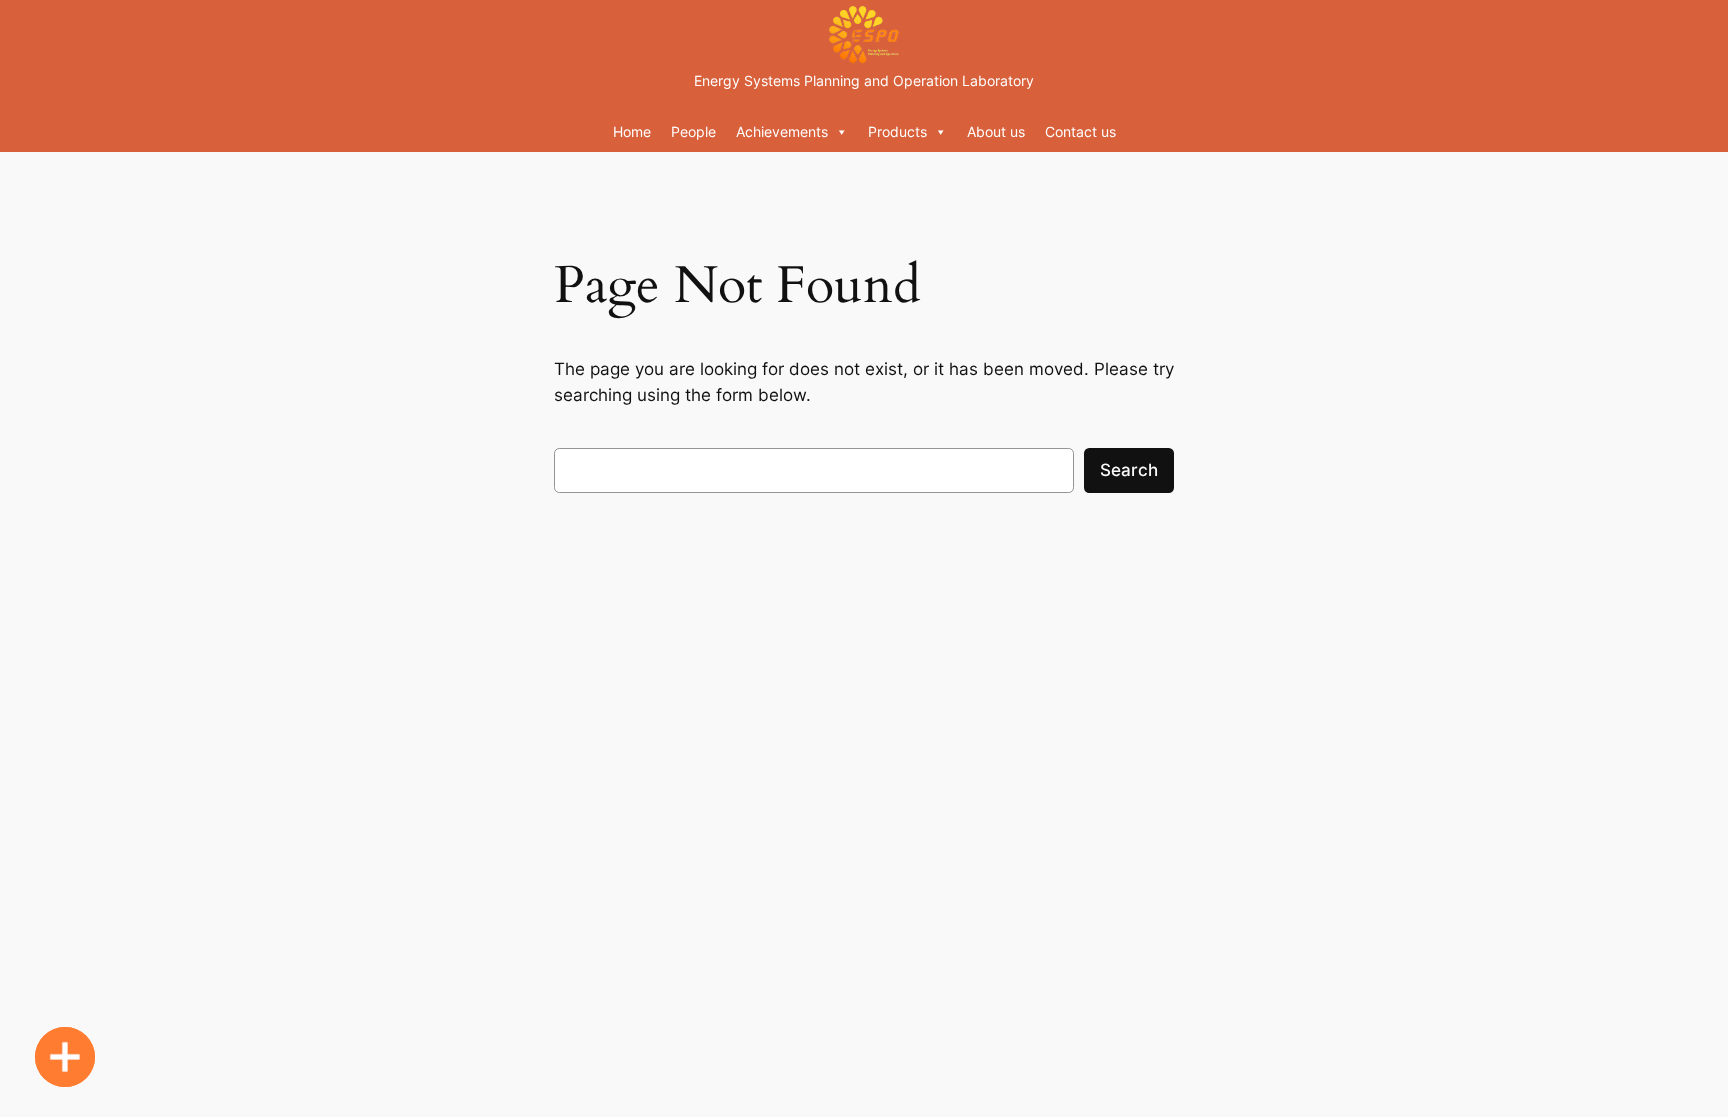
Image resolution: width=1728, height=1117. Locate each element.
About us (996, 131)
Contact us (1080, 131)
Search (1129, 470)
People (693, 131)
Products (897, 131)
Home (632, 131)
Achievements (782, 131)
